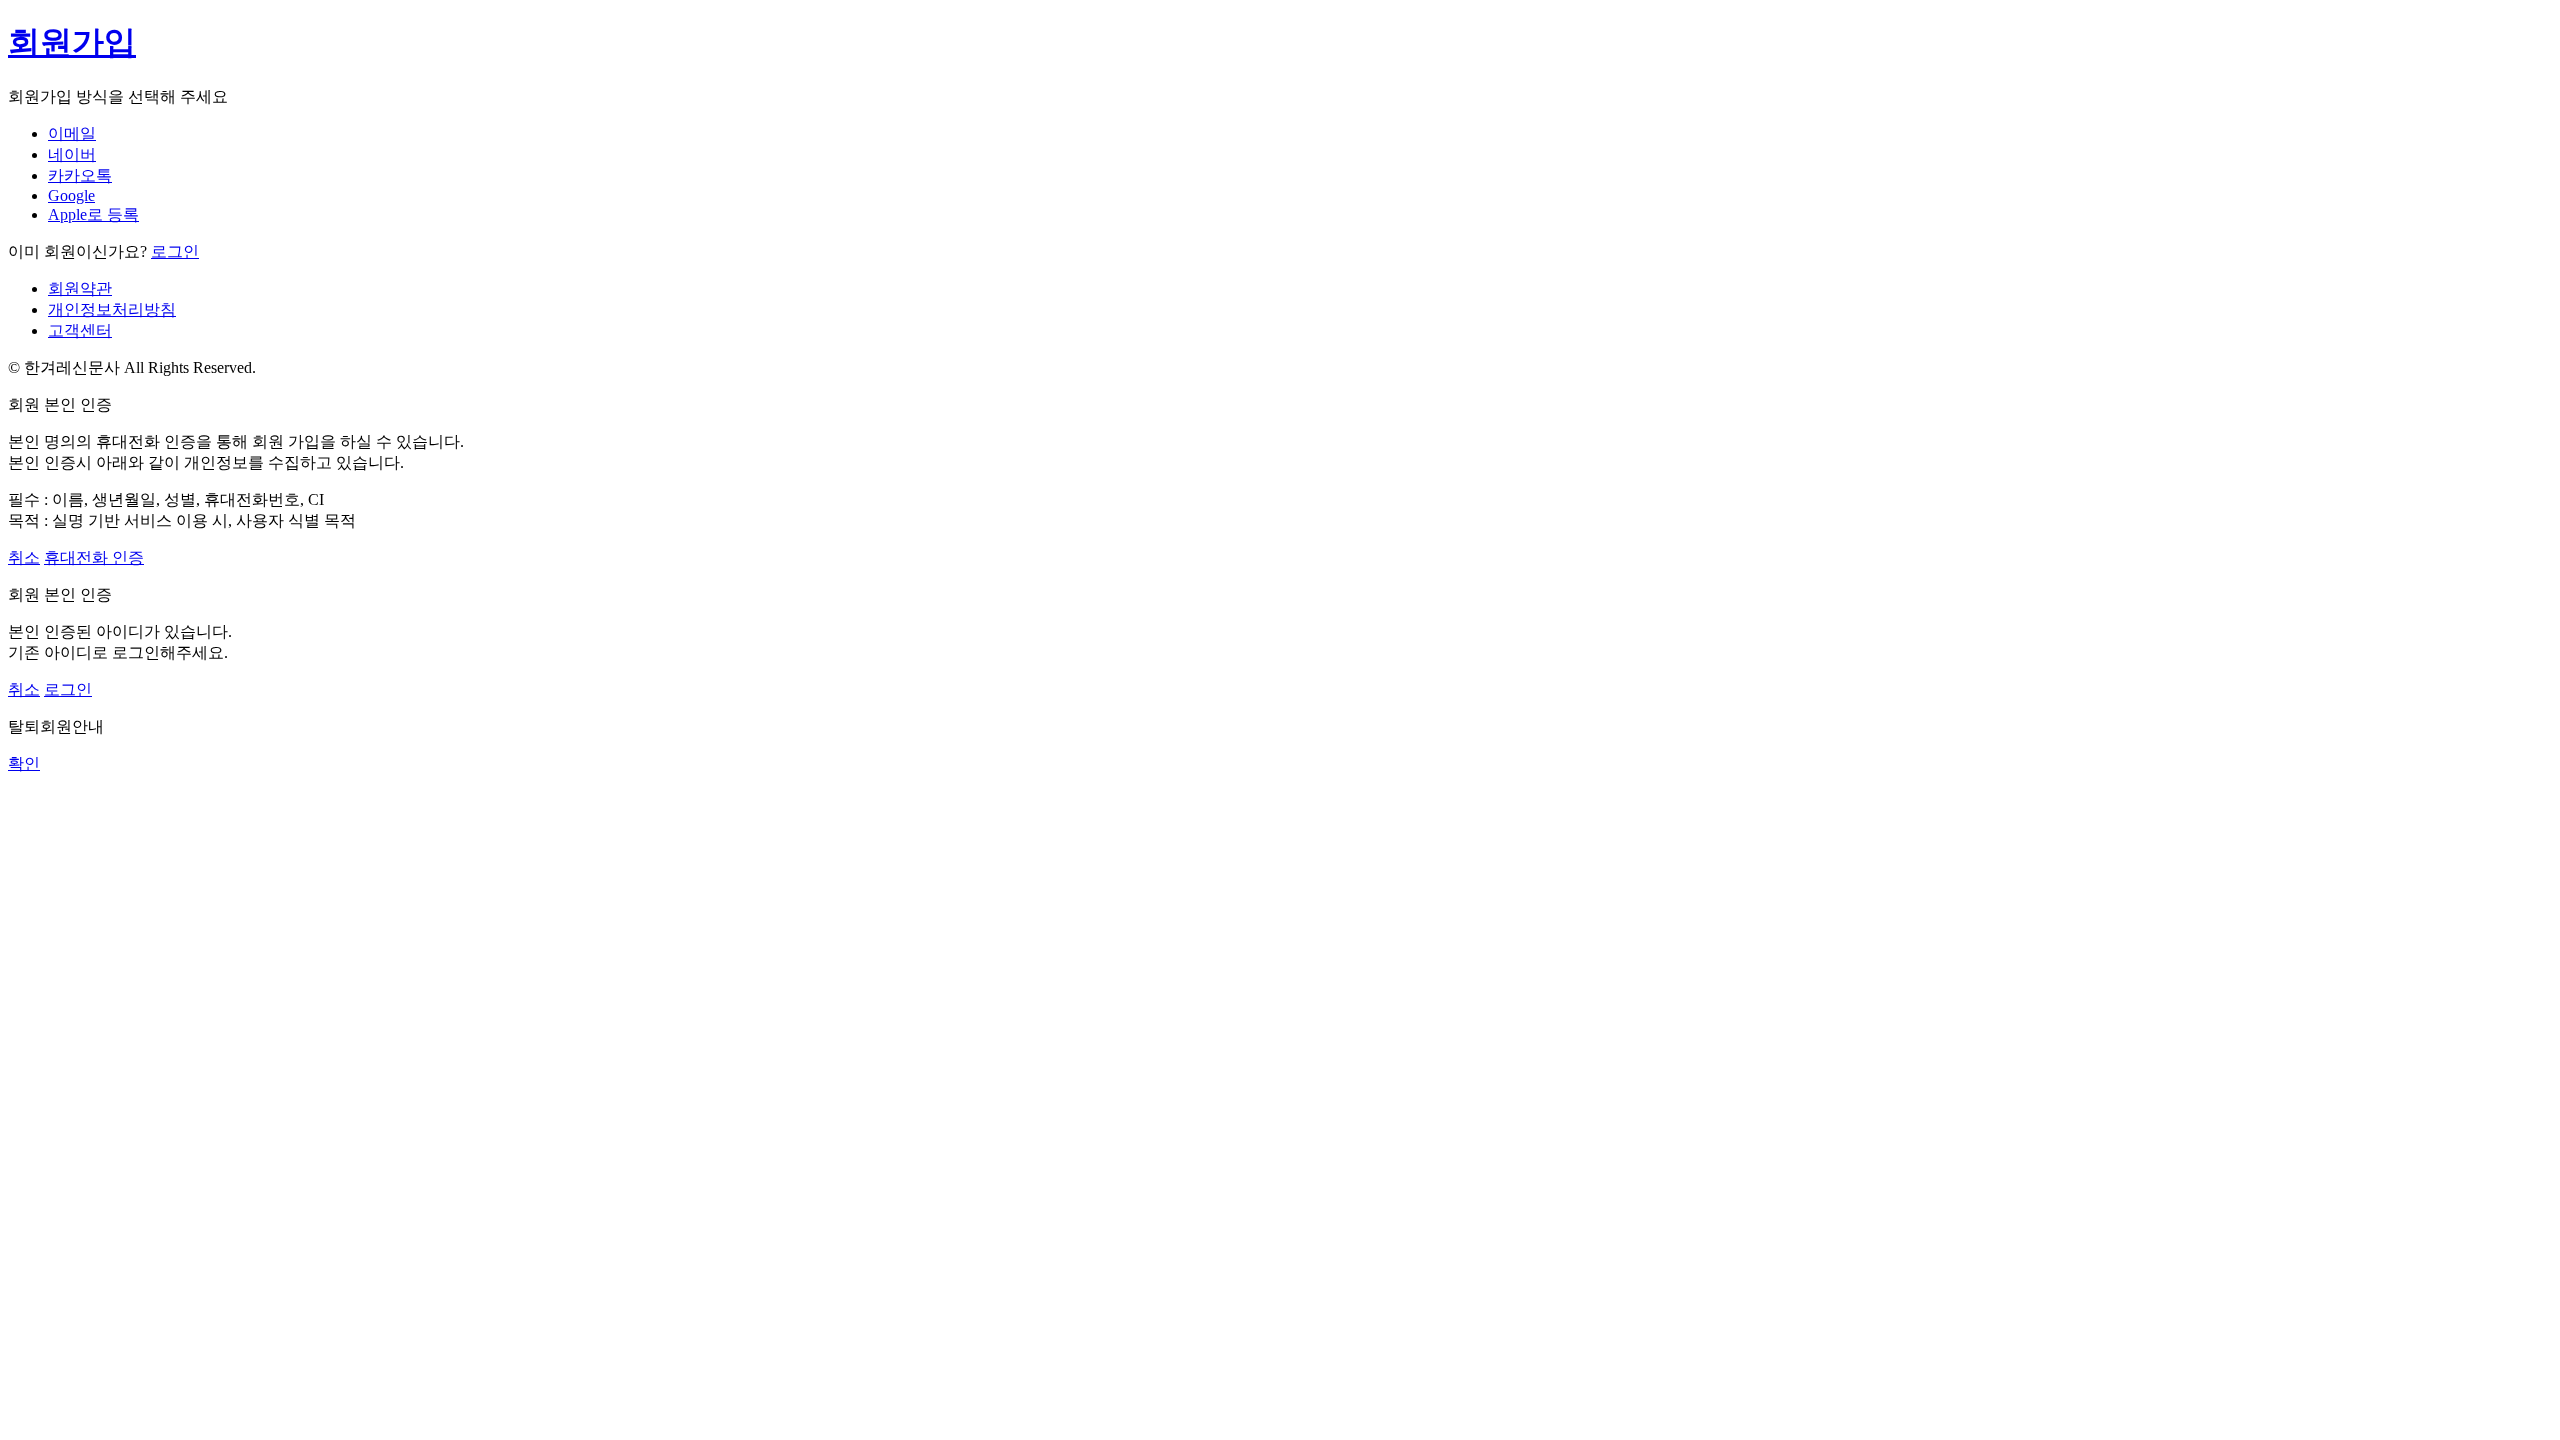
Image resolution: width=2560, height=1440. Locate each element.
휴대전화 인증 (94, 557)
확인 (24, 763)
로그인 (175, 251)
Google (71, 195)
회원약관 (80, 288)
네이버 (72, 154)
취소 (24, 557)
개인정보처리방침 (112, 309)
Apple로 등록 (93, 214)
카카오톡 (80, 175)
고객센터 (80, 330)
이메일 (72, 133)
